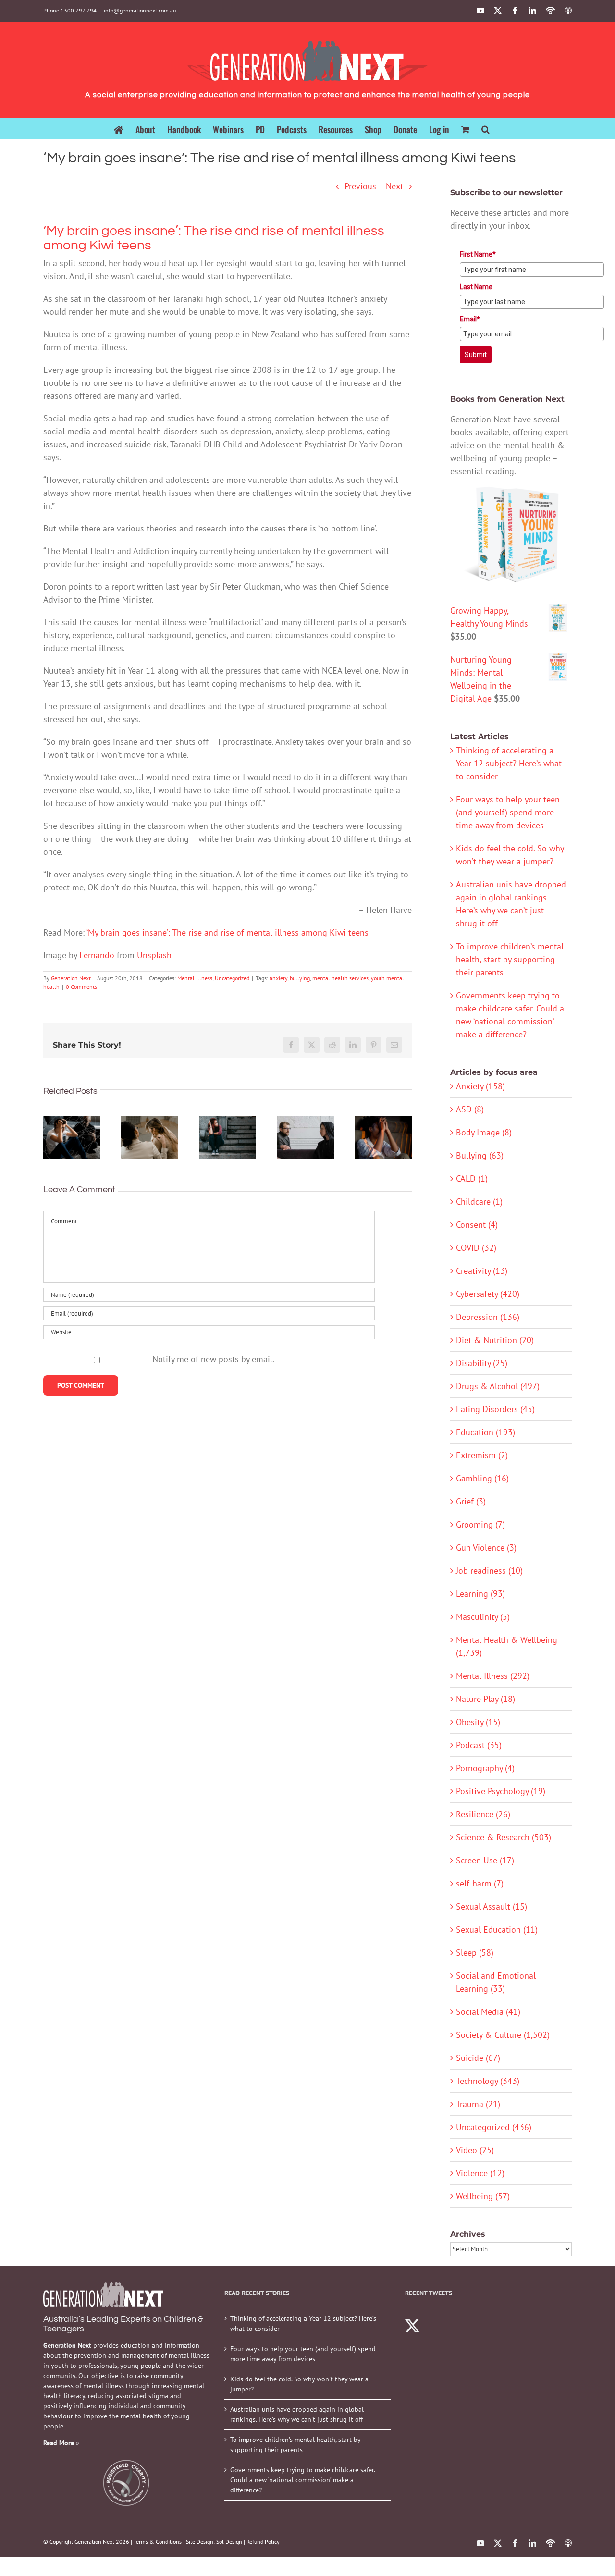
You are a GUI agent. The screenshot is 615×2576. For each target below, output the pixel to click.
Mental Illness (195, 978)
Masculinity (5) (483, 1617)
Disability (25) (482, 1363)
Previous (360, 186)
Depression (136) (488, 1317)
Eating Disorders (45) (495, 1409)
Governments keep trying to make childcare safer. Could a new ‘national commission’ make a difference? (302, 2480)
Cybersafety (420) (488, 1294)
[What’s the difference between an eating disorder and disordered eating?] (149, 1138)
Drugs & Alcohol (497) (498, 1386)
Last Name (476, 287)
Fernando (97, 955)
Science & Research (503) (504, 1837)
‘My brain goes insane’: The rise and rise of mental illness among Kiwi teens (228, 932)
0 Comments (81, 987)
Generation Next (71, 978)
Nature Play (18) (486, 1699)
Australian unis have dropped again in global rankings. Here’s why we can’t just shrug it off (297, 2414)
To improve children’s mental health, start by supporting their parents (510, 959)
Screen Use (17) (485, 1860)
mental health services (340, 978)
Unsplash (154, 955)
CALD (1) (472, 1178)
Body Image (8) (484, 1132)
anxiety (278, 978)
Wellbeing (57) (483, 2196)
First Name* (478, 254)
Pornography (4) (485, 1768)
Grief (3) (471, 1501)
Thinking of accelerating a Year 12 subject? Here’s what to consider (509, 763)
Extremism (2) (482, 1455)
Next (394, 186)
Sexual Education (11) (497, 1929)
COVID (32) (476, 1248)
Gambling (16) (482, 1478)
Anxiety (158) (480, 1086)
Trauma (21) (478, 2104)
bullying (300, 978)
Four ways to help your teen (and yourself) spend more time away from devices (508, 812)
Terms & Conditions (158, 2542)
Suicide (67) (478, 2058)
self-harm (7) (480, 1883)
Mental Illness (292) (493, 1676)
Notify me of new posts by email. (213, 1359)
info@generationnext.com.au (140, 10)
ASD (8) (470, 1109)
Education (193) (486, 1432)
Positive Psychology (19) (501, 1791)
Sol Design (229, 2542)
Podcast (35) (479, 1745)
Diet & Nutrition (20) (495, 1340)
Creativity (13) (482, 1271)
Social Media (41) (488, 2012)
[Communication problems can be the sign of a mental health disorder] (306, 1138)
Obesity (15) (478, 1722)
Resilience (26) (483, 1814)
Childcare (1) (479, 1202)
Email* (470, 319)
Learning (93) (480, 1594)
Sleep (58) (475, 1953)
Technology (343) (488, 2081)
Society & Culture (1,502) (503, 2035)
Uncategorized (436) (494, 2127)
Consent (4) (477, 1225)
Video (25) (475, 2150)
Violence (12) (480, 2173)
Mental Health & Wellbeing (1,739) (507, 1646)
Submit (476, 355)
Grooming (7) (480, 1524)
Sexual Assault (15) (492, 1906)
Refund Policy (263, 2542)
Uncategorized (232, 978)
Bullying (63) (480, 1155)
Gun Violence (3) (486, 1547)
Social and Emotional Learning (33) (496, 1982)
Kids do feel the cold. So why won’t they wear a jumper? (299, 2384)
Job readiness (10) (489, 1571)
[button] (486, 129)
